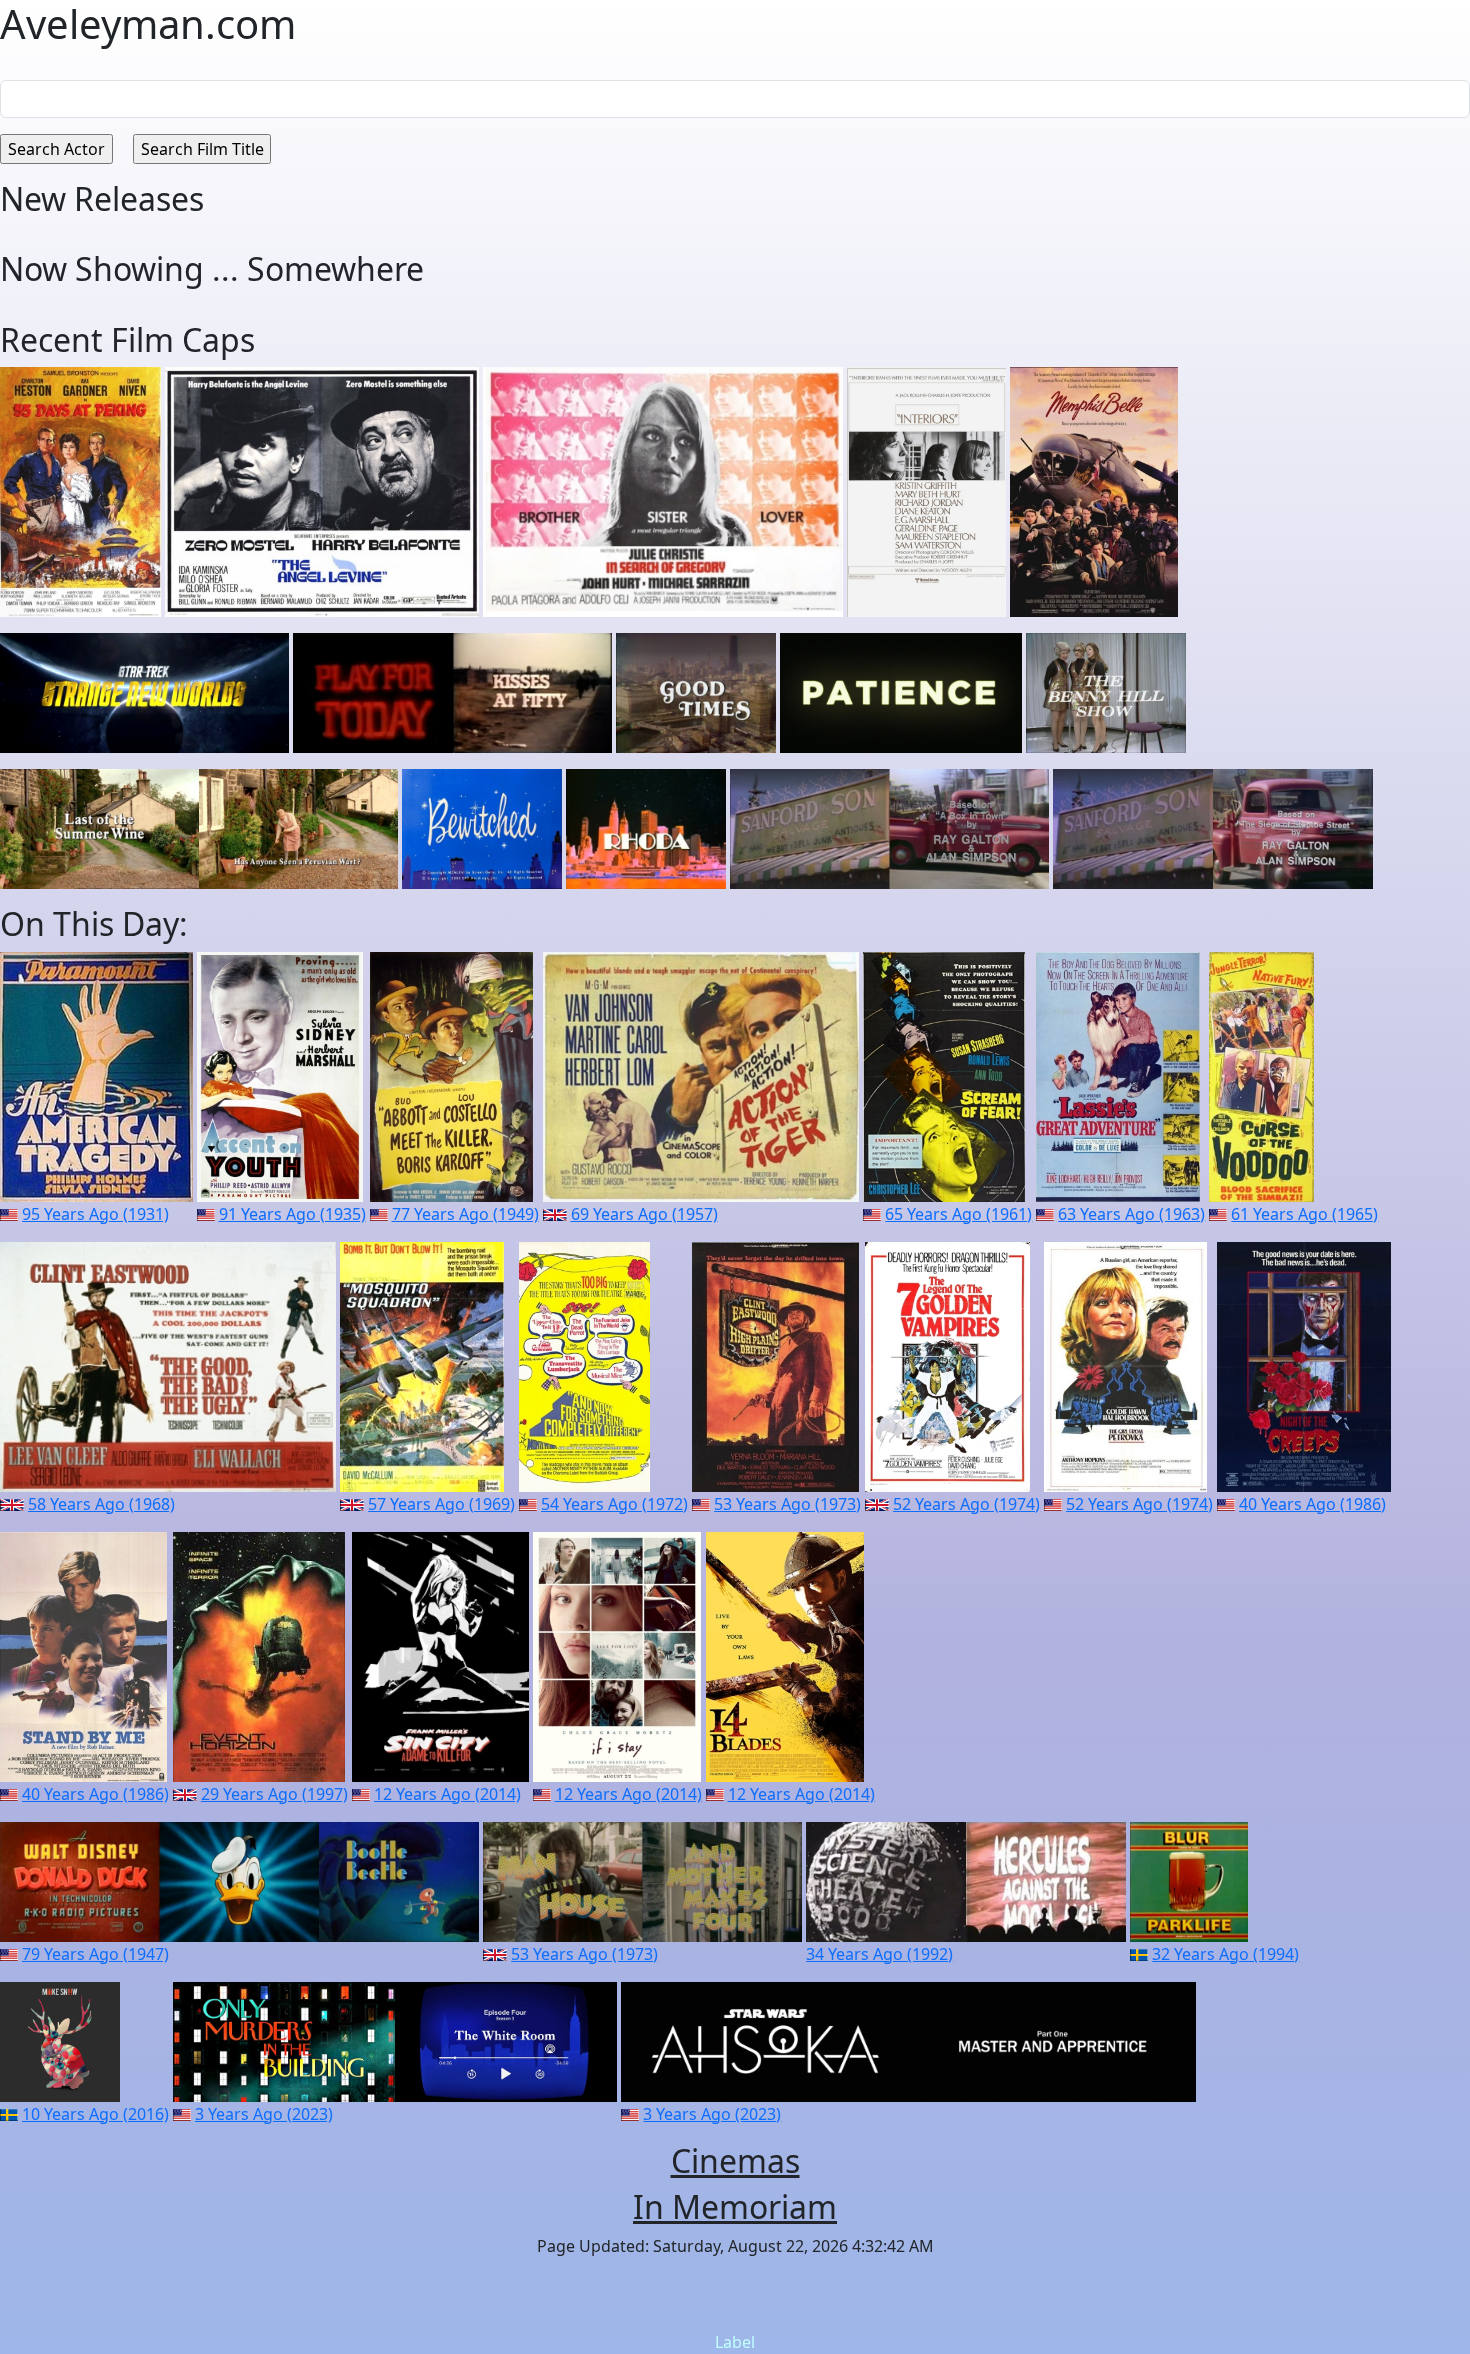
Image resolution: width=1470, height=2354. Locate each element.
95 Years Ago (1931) (95, 1214)
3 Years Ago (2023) (264, 2114)
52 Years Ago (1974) (966, 1504)
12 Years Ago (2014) (447, 1794)
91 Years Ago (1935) (292, 1214)
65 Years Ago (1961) (958, 1214)
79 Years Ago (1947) (95, 1954)
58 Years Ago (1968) (101, 1504)
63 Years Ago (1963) (1131, 1214)
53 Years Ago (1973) (787, 1504)
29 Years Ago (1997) (274, 1794)
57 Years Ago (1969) (441, 1504)
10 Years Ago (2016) (95, 2114)
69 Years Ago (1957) (644, 1214)
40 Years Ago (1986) (1312, 1504)
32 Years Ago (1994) (1225, 1954)
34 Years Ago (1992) (879, 1954)
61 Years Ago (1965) (1304, 1214)
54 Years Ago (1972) (614, 1504)
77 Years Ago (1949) (465, 1214)
